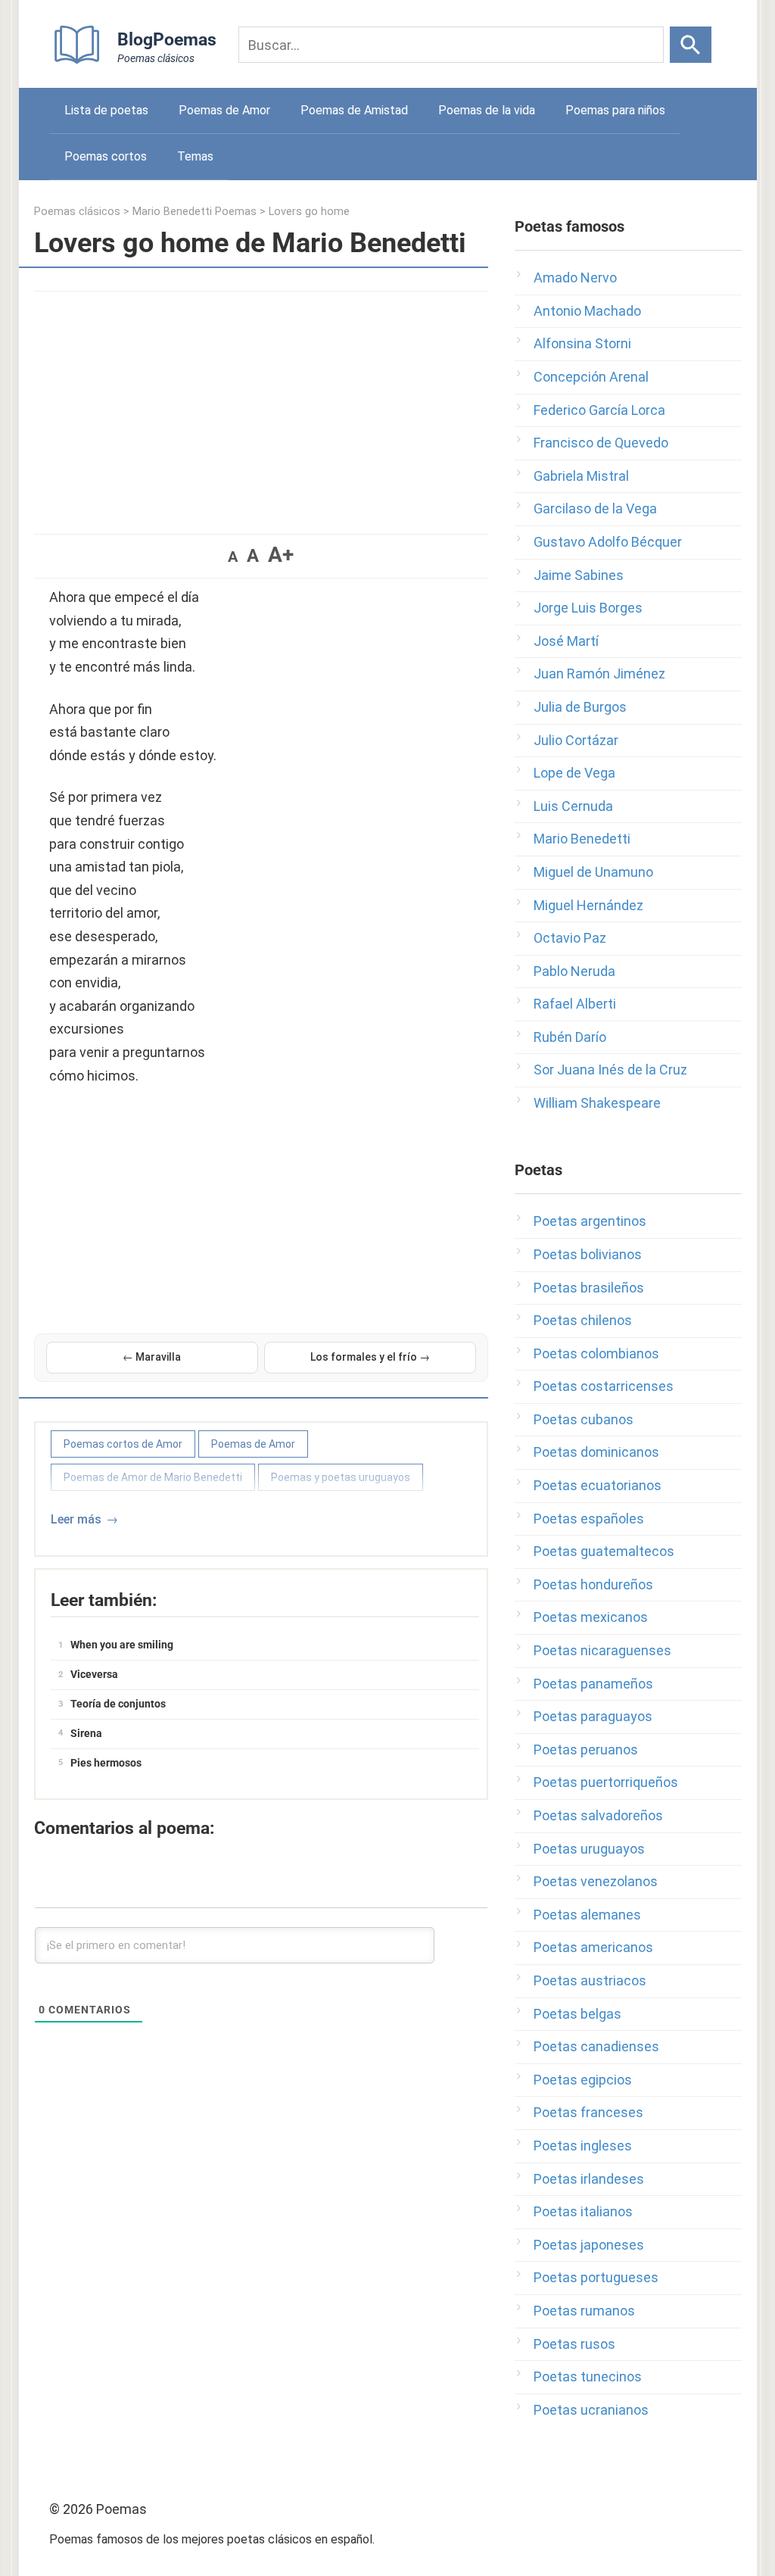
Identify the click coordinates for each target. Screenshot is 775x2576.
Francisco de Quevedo (601, 443)
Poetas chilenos (583, 1320)
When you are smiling (122, 1645)
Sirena (86, 1733)
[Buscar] (691, 45)
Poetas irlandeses (589, 2179)
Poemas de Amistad (354, 110)
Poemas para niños (615, 110)
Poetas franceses (588, 2112)
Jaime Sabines (579, 575)
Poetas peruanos (586, 1750)
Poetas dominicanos (596, 1452)
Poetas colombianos (596, 1353)
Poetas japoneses (589, 2245)
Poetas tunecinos (588, 2376)
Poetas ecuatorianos (598, 1485)
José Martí (566, 641)
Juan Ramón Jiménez (599, 674)
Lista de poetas (106, 110)
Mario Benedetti (582, 839)
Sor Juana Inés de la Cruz (610, 1070)
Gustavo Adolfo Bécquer (608, 542)
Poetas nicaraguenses (602, 1650)
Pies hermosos (106, 1763)
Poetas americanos (593, 1947)
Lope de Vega (574, 773)
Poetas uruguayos (589, 1849)
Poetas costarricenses (604, 1386)
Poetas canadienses (596, 2046)
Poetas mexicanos (591, 1617)
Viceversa (94, 1674)
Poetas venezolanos (596, 1881)
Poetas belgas (577, 2014)
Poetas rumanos (584, 2311)
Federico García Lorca (599, 410)
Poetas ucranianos (591, 2410)
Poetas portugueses (596, 2277)
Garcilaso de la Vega (595, 508)
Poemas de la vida (487, 110)
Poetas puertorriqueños (606, 1782)
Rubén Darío (570, 1037)
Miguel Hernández (588, 905)
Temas (195, 156)
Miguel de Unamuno (593, 872)
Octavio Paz (570, 938)
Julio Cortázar (576, 740)
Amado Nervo (575, 278)
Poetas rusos (574, 2344)
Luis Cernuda (573, 806)
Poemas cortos (106, 156)
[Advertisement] (261, 405)
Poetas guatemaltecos (604, 1551)
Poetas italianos (583, 2211)
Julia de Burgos (580, 707)
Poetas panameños (593, 1684)
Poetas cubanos (584, 1419)
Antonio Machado (587, 311)
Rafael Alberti (575, 1004)
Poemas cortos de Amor (123, 1444)
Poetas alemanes (587, 1915)
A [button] (233, 557)
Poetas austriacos (590, 1980)
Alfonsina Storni (582, 343)
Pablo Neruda (574, 971)
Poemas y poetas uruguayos (341, 1477)
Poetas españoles (589, 1519)
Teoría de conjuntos (118, 1704)
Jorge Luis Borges (588, 608)
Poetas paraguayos (593, 1716)
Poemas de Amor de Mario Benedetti (153, 1477)
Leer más (76, 1519)
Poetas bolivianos (588, 1254)
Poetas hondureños (593, 1584)
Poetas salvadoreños (598, 1815)
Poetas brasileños (589, 1288)
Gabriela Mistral (581, 476)
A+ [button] (281, 555)
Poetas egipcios (583, 2080)
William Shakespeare (597, 1103)
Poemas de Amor (224, 110)
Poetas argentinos (590, 1221)
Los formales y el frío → (370, 1357)
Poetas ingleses (583, 2146)
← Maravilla (152, 1357)
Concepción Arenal (591, 377)
